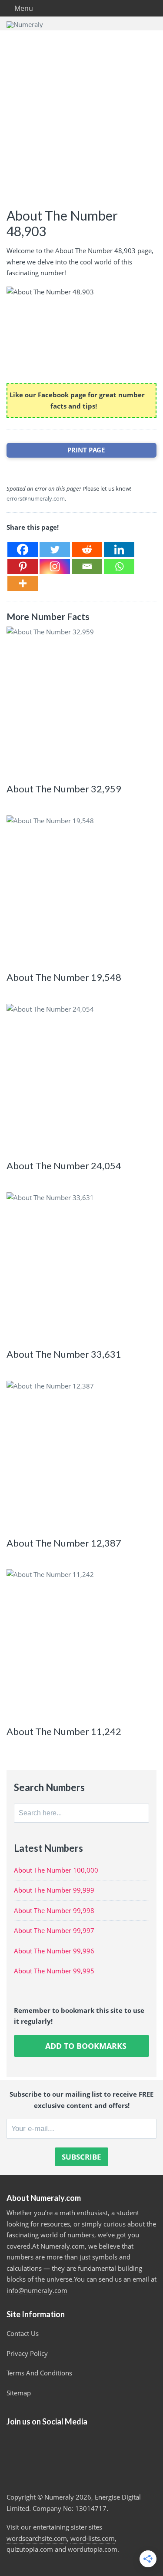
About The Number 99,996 (54, 1951)
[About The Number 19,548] (81, 890)
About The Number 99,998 (54, 1910)
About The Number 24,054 (64, 1166)
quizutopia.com (30, 2549)
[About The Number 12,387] (81, 1456)
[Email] (87, 566)
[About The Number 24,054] (81, 1079)
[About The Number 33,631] (81, 1267)
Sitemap (19, 2393)
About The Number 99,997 (54, 1930)
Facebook (16, 2444)
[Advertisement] (81, 116)
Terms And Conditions (39, 2373)
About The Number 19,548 (64, 977)
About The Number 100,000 (56, 1870)
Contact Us (23, 2333)
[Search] (140, 1813)
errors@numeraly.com (36, 498)
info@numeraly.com (37, 2290)
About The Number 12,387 (64, 1543)
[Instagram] (55, 566)
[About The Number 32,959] (81, 701)
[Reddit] (87, 549)
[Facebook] (23, 549)
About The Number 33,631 (64, 1354)
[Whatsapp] (119, 566)
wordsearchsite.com (37, 2538)
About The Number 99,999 (54, 1890)
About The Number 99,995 (54, 1971)
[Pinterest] (23, 566)
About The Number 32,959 (64, 789)
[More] (23, 583)
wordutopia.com (93, 2549)
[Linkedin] (119, 549)
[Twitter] (55, 549)
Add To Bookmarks (85, 2046)
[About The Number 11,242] (81, 1644)
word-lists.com (93, 2538)
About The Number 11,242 (64, 1731)
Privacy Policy (27, 2353)
